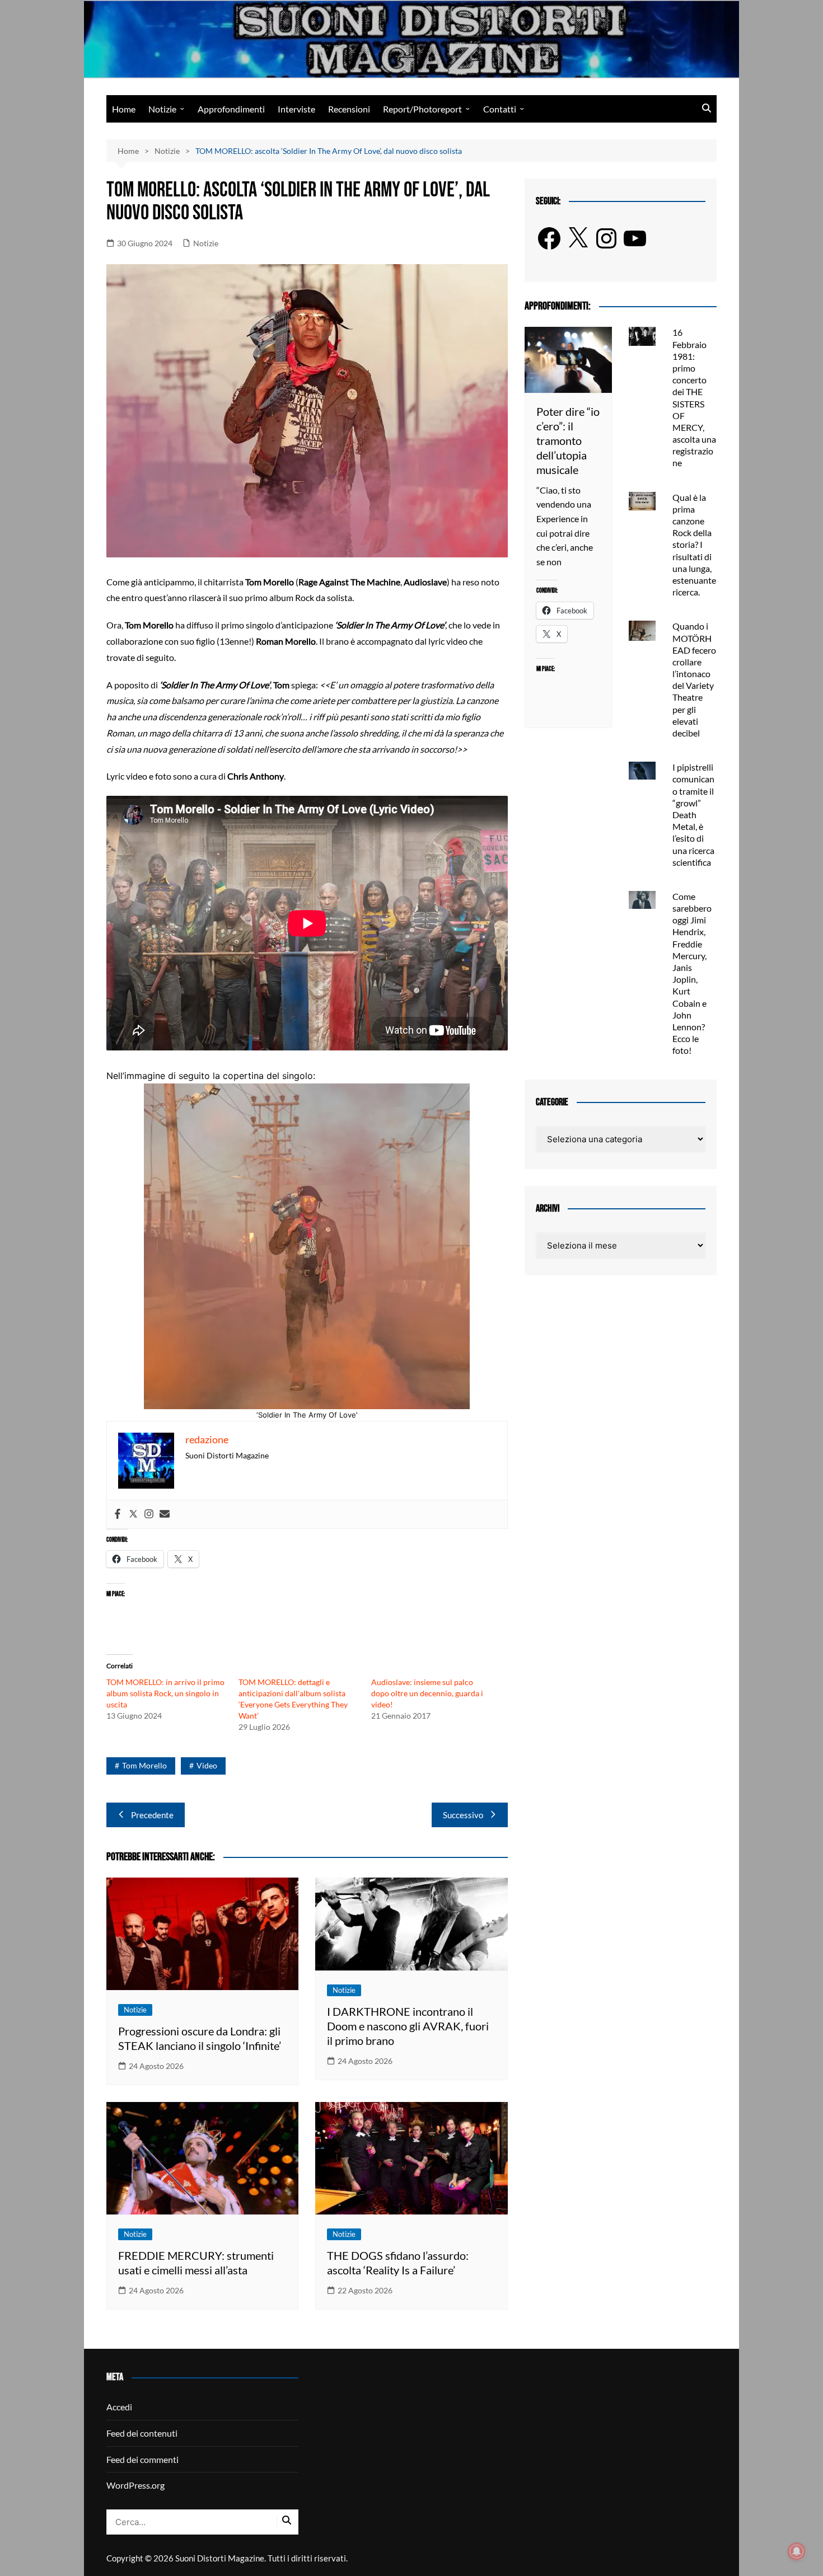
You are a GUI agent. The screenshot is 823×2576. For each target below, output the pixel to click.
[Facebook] (118, 1514)
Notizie (162, 109)
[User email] (165, 1514)
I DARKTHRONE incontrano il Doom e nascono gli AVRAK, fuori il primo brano (408, 2026)
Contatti (500, 109)
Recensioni (349, 109)
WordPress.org (135, 2485)
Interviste (296, 109)
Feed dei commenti (142, 2459)
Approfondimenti (231, 109)
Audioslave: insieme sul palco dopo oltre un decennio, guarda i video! (427, 1693)
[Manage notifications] (797, 2551)
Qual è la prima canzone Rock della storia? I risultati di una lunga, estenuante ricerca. (694, 545)
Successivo (463, 1815)
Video (207, 1765)
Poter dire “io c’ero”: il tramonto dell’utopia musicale (568, 440)
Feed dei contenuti (142, 2433)
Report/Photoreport (422, 109)
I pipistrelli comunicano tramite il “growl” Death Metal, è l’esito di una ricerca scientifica (693, 815)
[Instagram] (149, 1514)
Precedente (152, 1815)
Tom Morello (144, 1765)
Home (124, 109)
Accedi (119, 2407)
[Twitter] (133, 1514)
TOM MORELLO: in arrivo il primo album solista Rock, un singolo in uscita (165, 1693)
